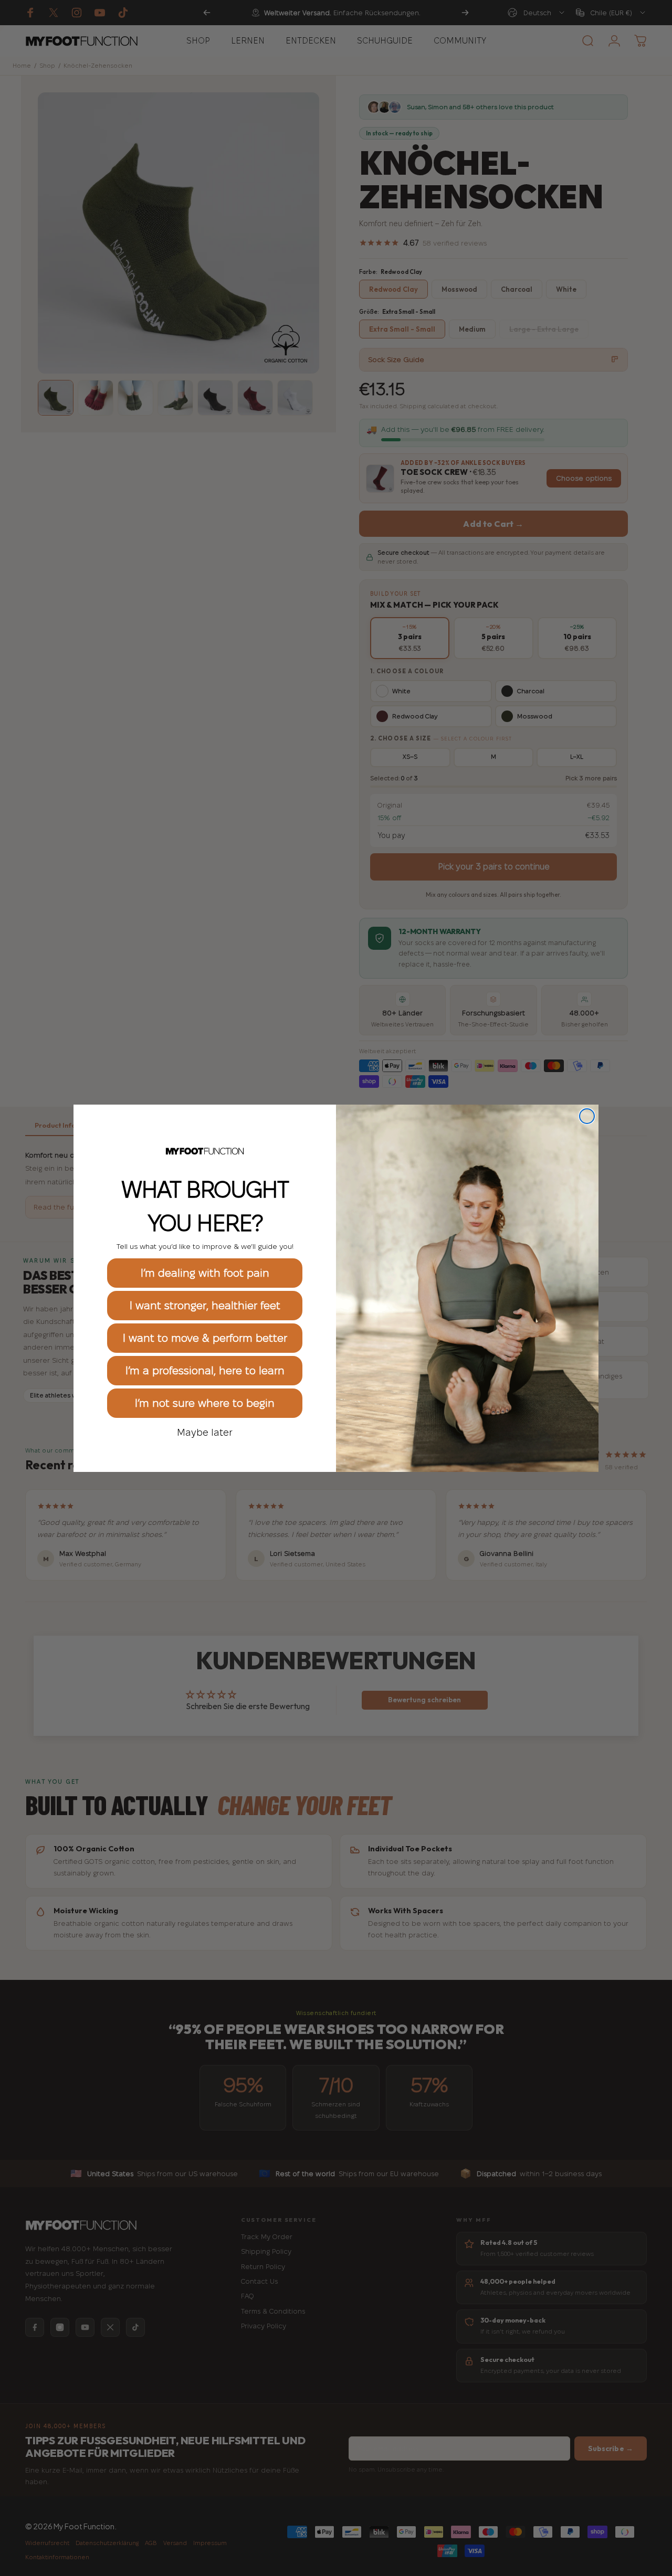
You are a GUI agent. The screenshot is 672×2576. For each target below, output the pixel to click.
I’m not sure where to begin (205, 1403)
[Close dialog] (587, 1116)
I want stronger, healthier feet (205, 1306)
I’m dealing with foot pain (205, 1273)
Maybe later (205, 1432)
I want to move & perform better (205, 1338)
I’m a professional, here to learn (205, 1371)
